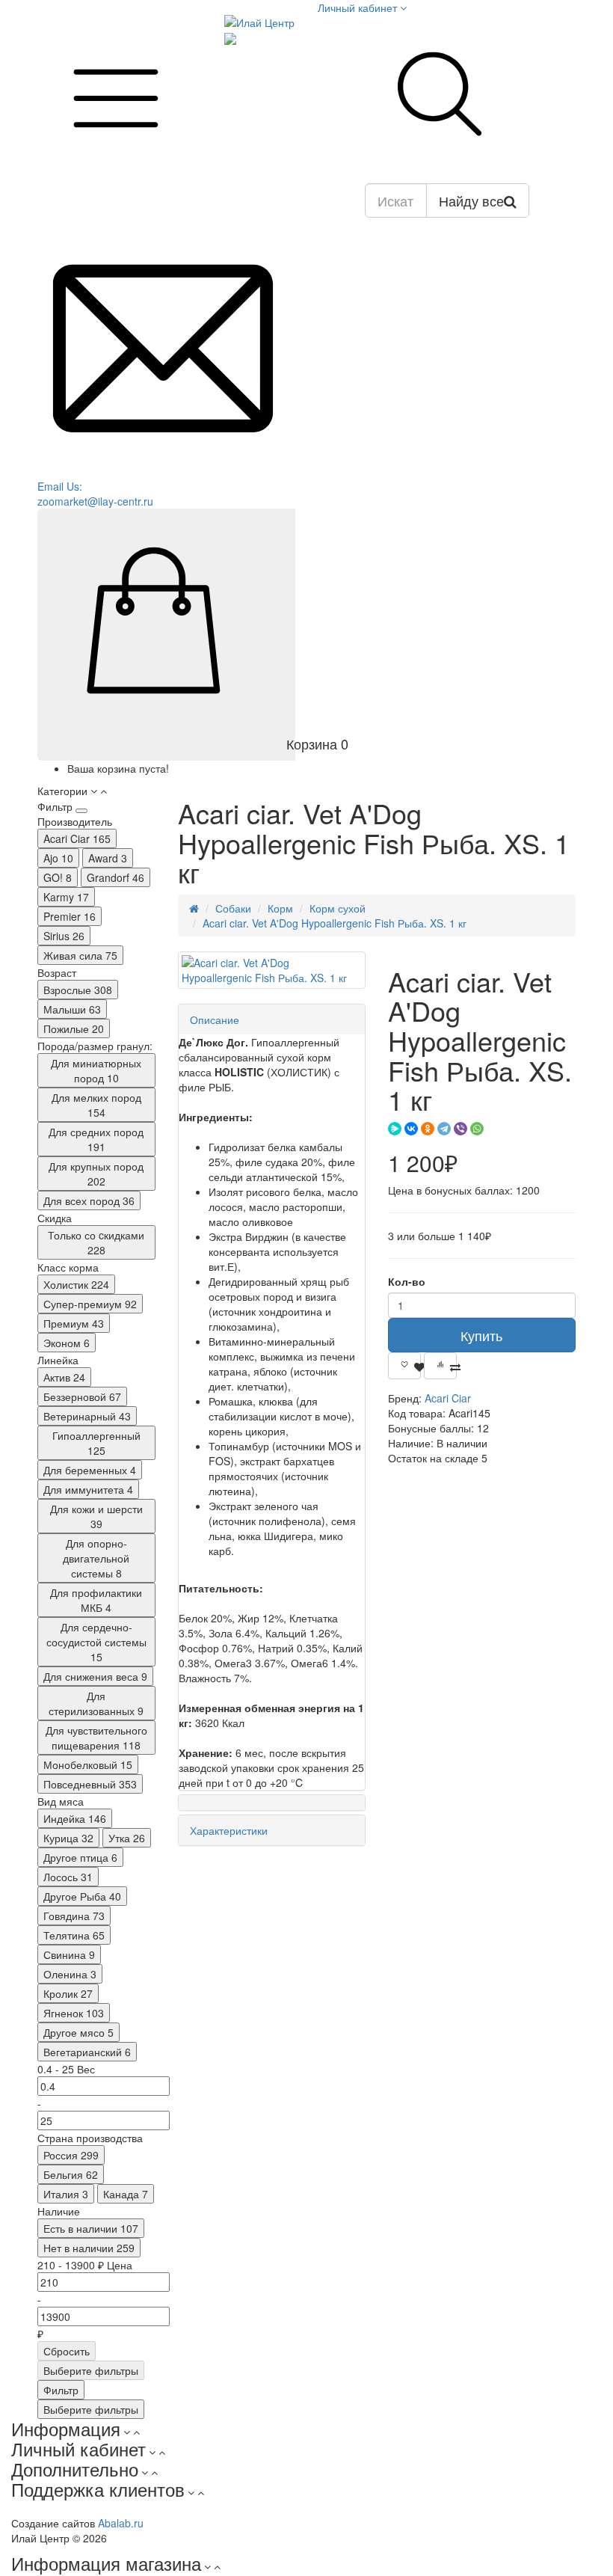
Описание (215, 1019)
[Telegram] (444, 1129)
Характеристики (229, 1830)
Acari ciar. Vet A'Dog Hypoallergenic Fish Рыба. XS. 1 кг (335, 923)
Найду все (471, 200)
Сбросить (67, 2351)
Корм (280, 908)
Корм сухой (338, 908)
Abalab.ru (121, 2523)
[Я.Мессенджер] (395, 1129)
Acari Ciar (448, 1398)
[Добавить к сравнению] (440, 1366)
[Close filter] (81, 811)
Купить (481, 1335)
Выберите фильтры (91, 2370)
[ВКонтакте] (411, 1129)
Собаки (233, 908)
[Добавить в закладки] (404, 1366)
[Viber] (460, 1129)
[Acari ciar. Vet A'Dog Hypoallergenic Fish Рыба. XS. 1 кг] (272, 970)
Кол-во (407, 1281)
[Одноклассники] (428, 1129)
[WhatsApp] (477, 1129)
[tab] (272, 1019)
